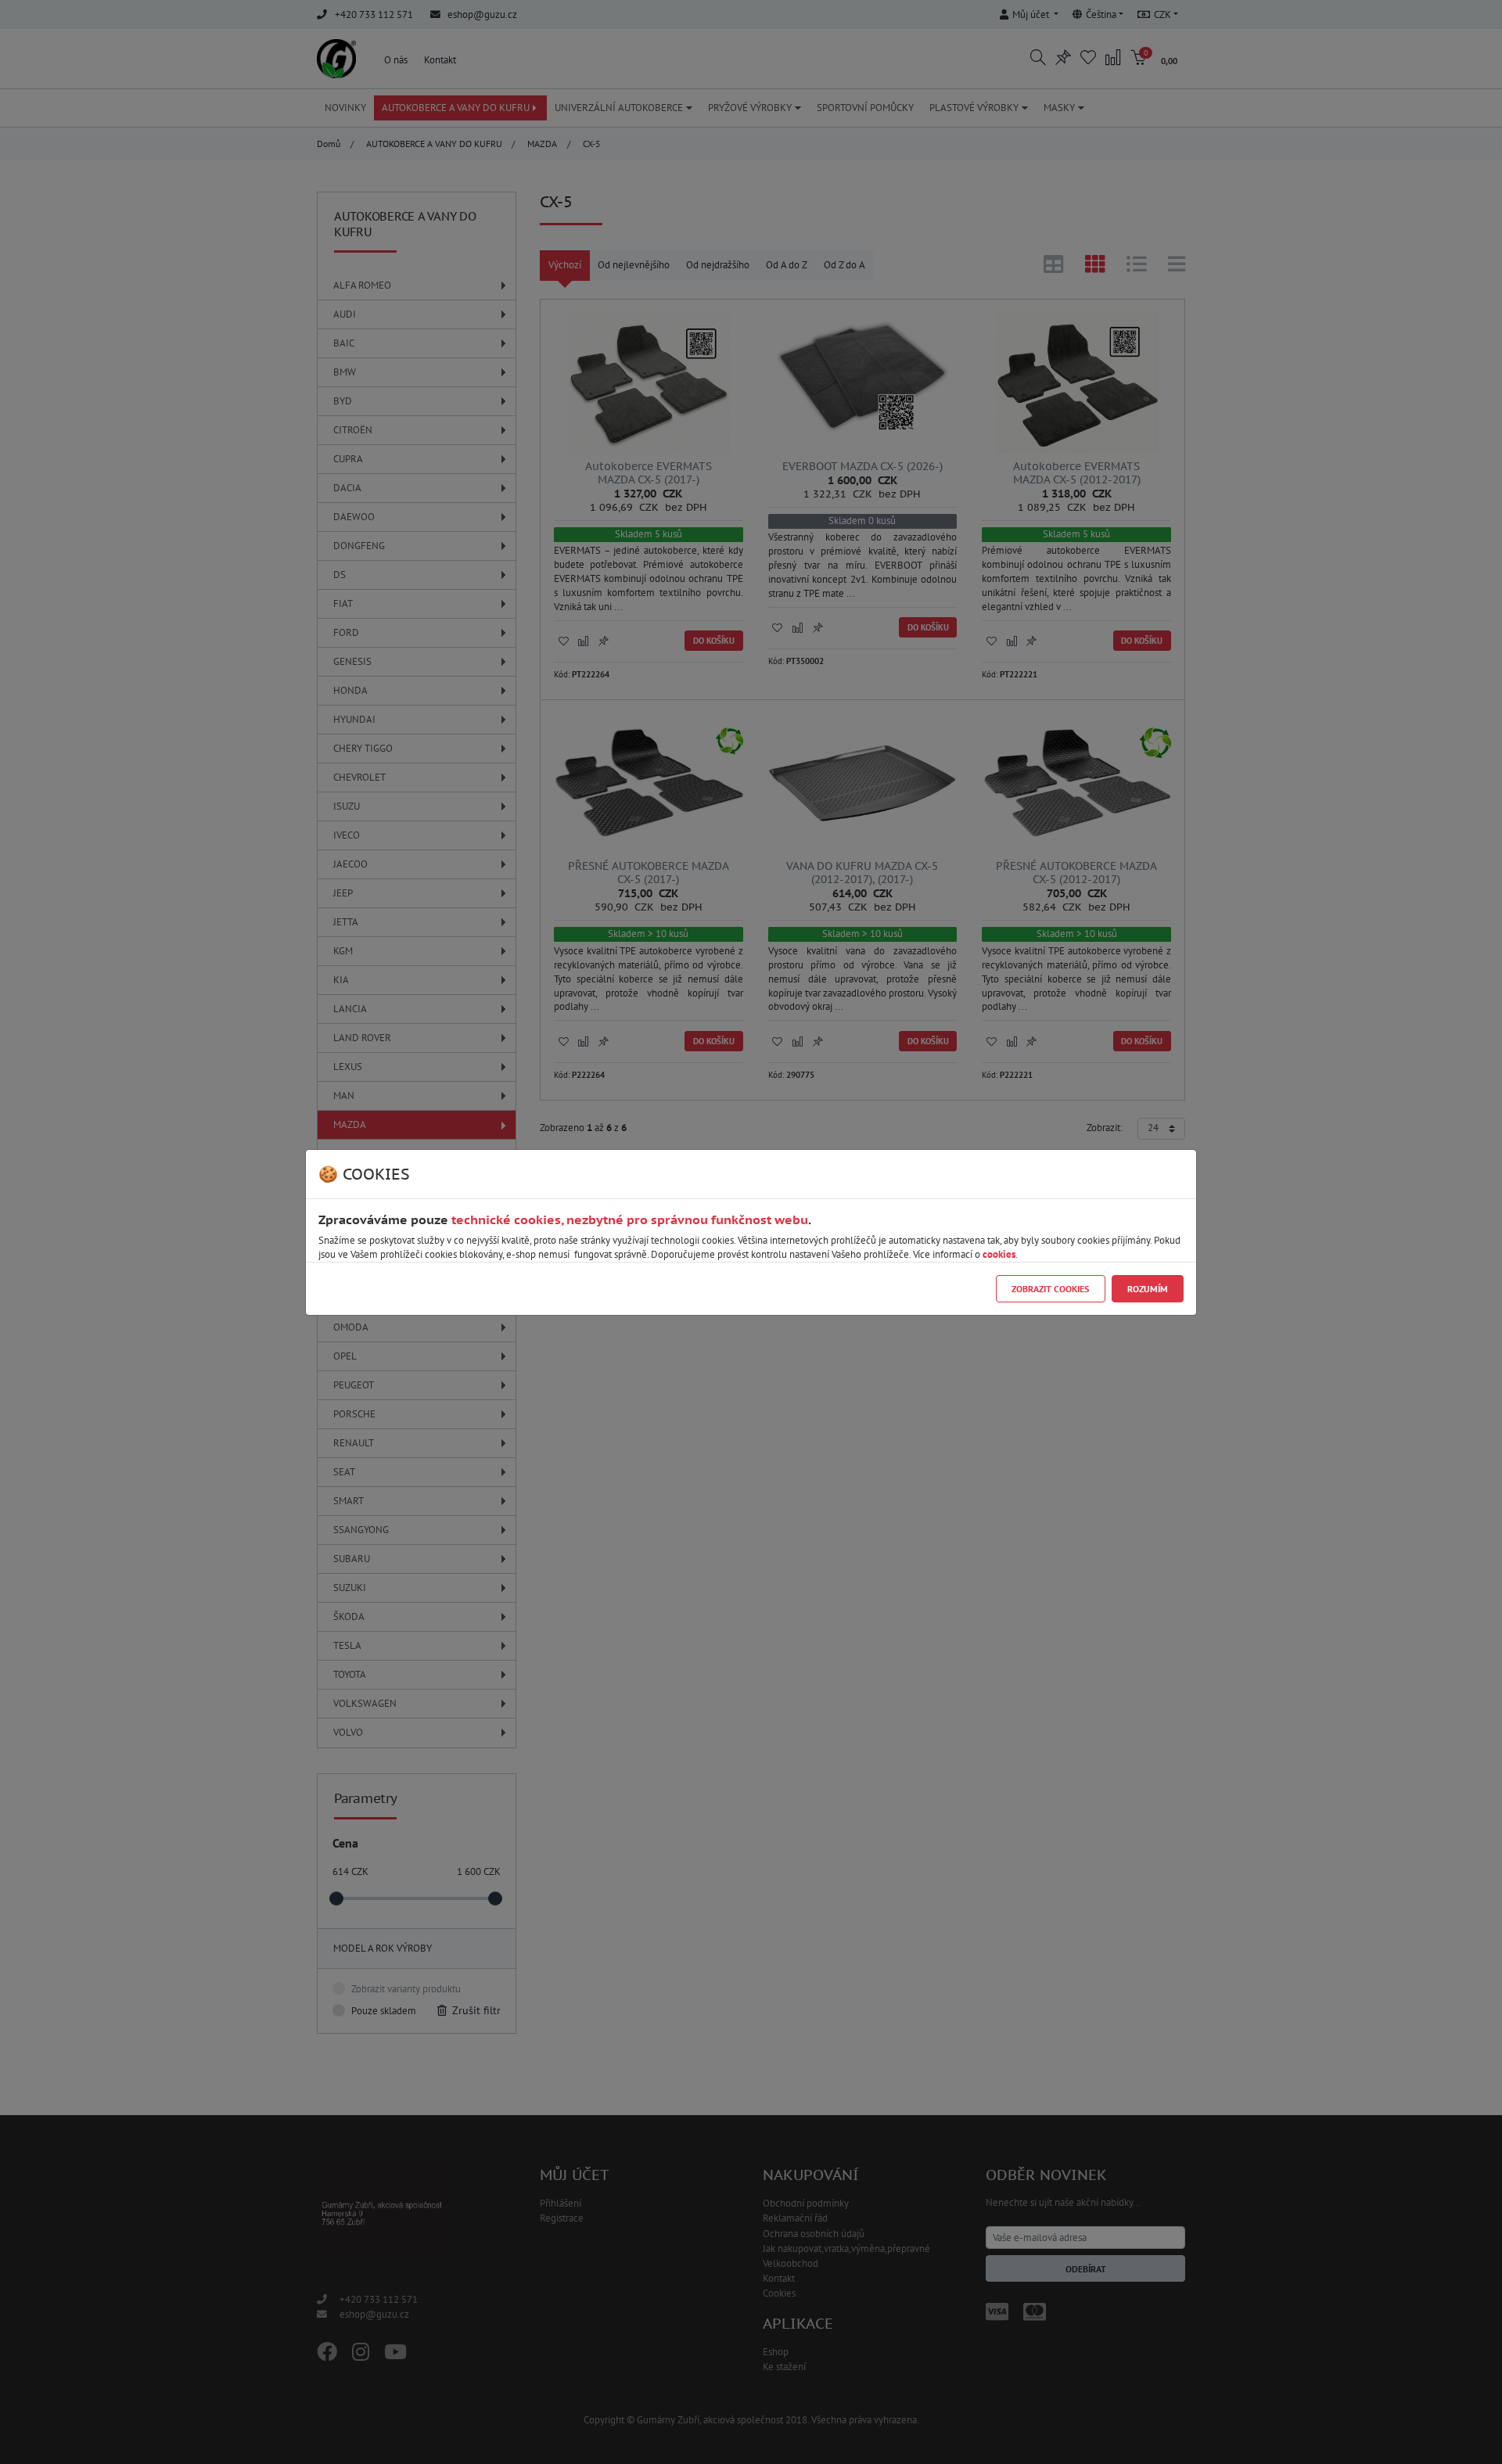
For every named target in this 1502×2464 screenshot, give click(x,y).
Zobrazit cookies (1050, 1289)
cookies (999, 1254)
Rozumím (1148, 1289)
